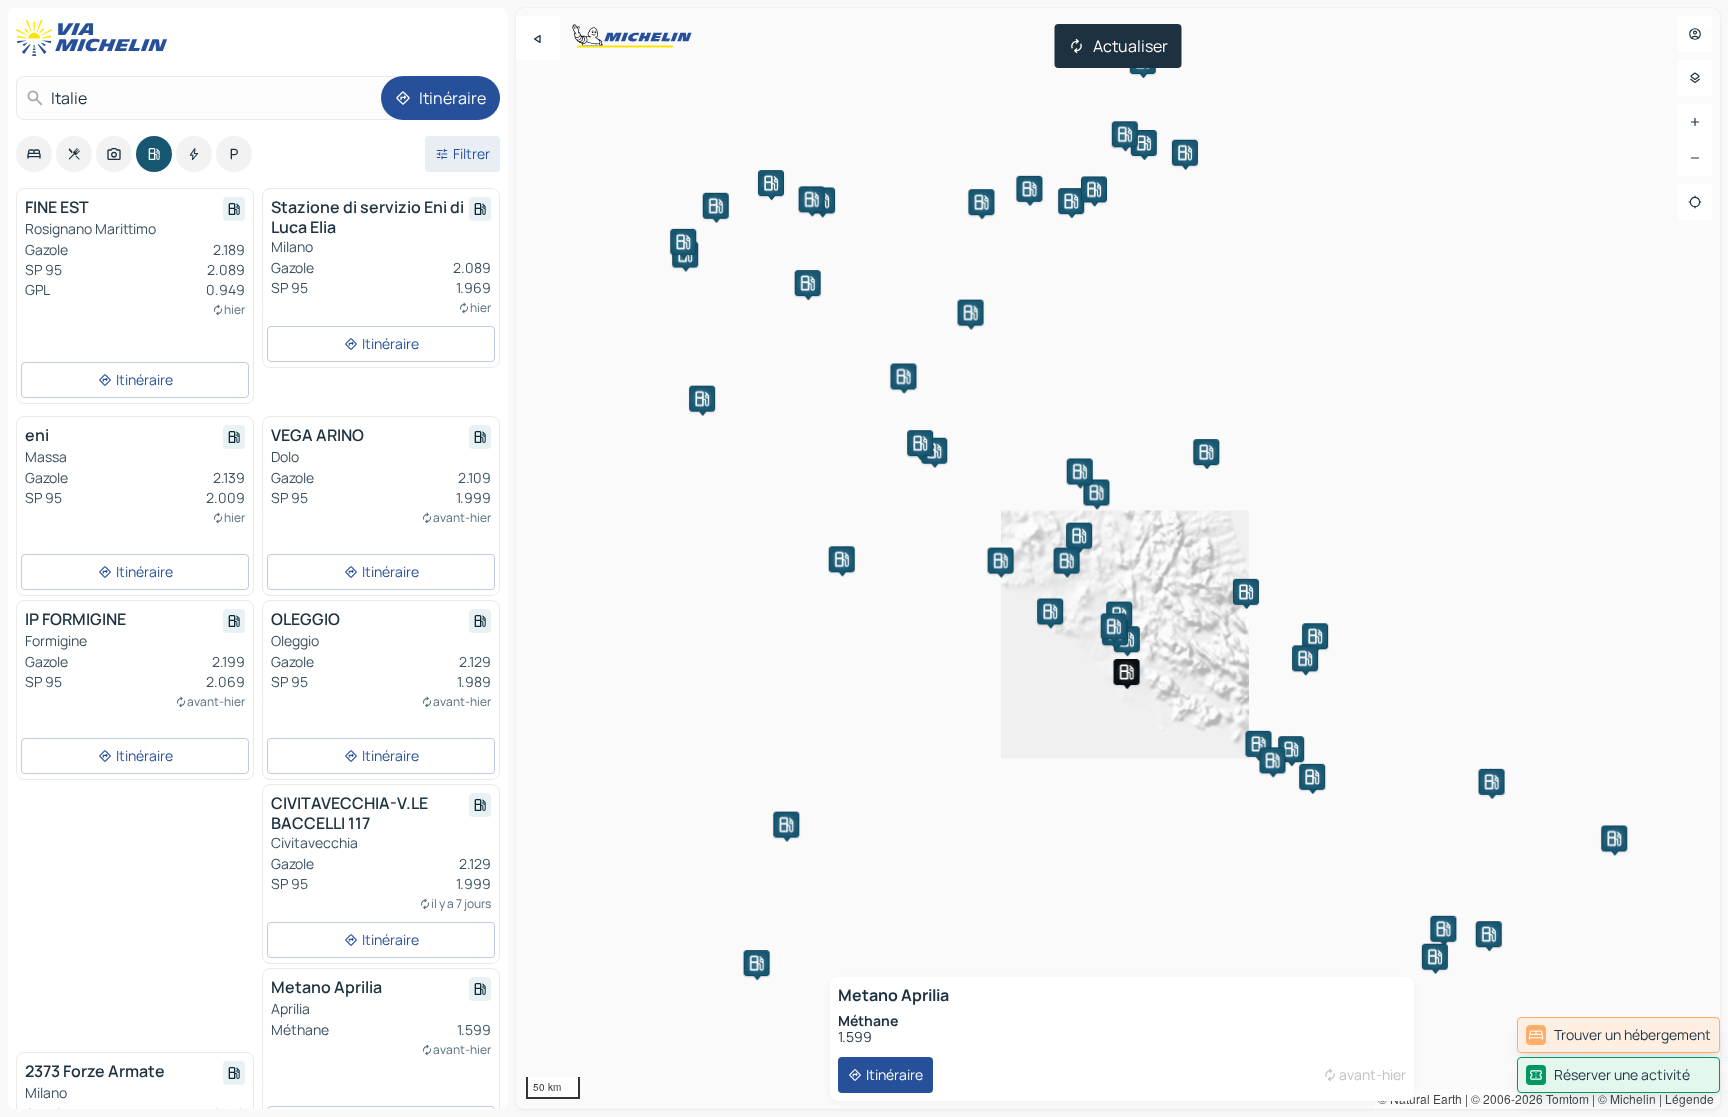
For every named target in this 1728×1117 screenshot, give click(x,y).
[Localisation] (1695, 202)
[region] (1118, 558)
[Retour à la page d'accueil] (96, 38)
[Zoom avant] (1695, 122)
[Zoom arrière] (1695, 158)
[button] (934, 451)
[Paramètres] (1695, 78)
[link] (1618, 1035)
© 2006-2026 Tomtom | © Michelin (1563, 1098)
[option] (34, 154)
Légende (1689, 1098)
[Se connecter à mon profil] (1695, 34)
